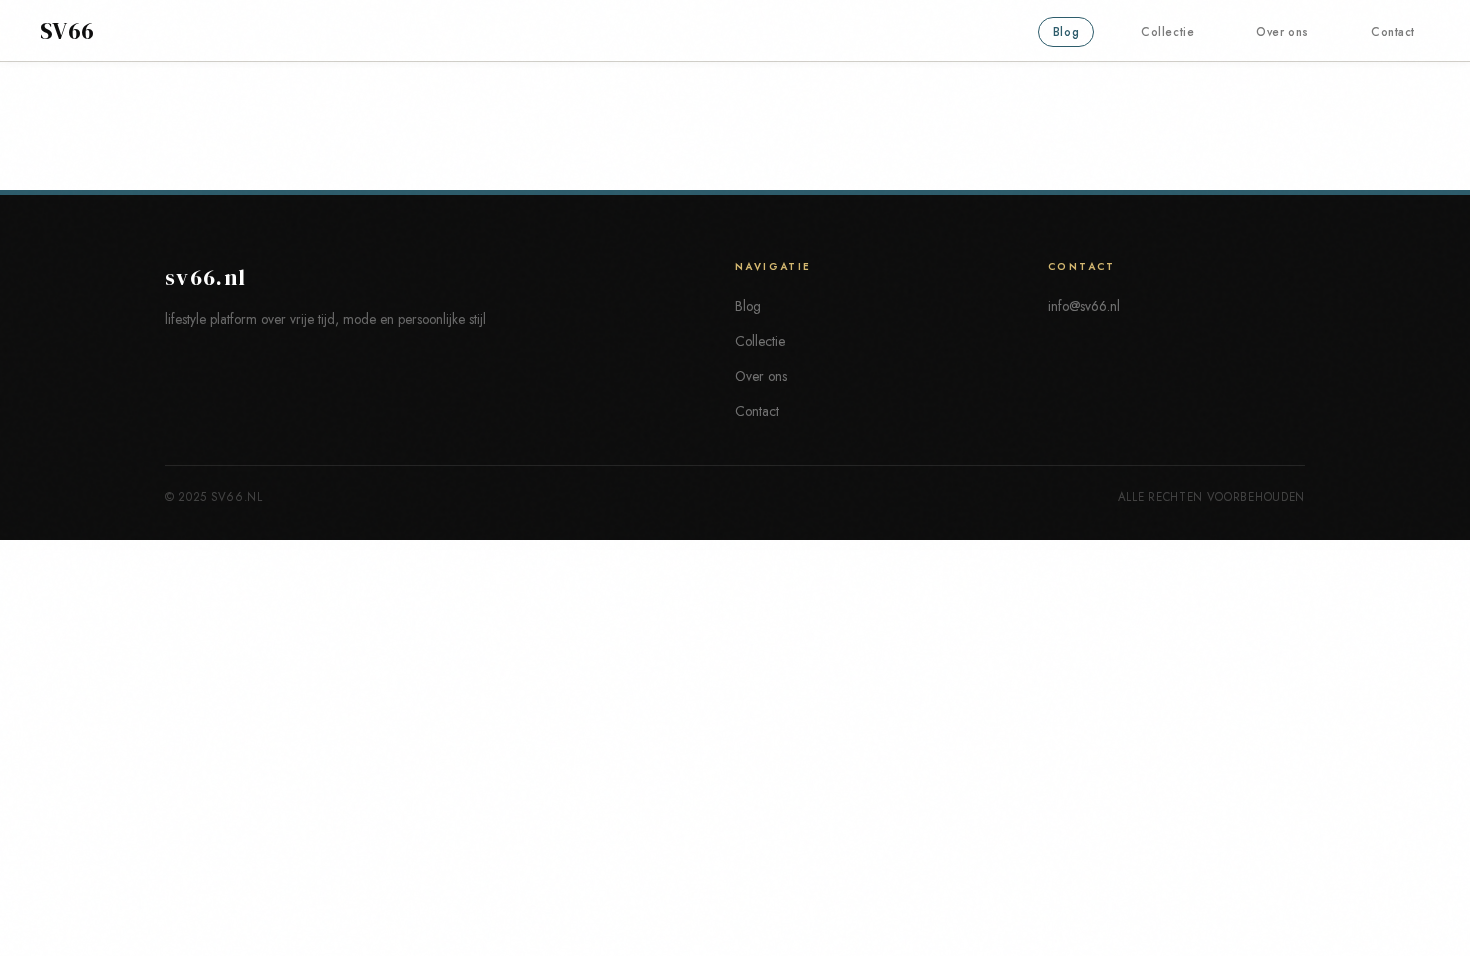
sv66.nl (205, 277)
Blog (1066, 32)
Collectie (1167, 32)
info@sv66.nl (1084, 306)
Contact (1393, 32)
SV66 (67, 31)
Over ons (1282, 32)
